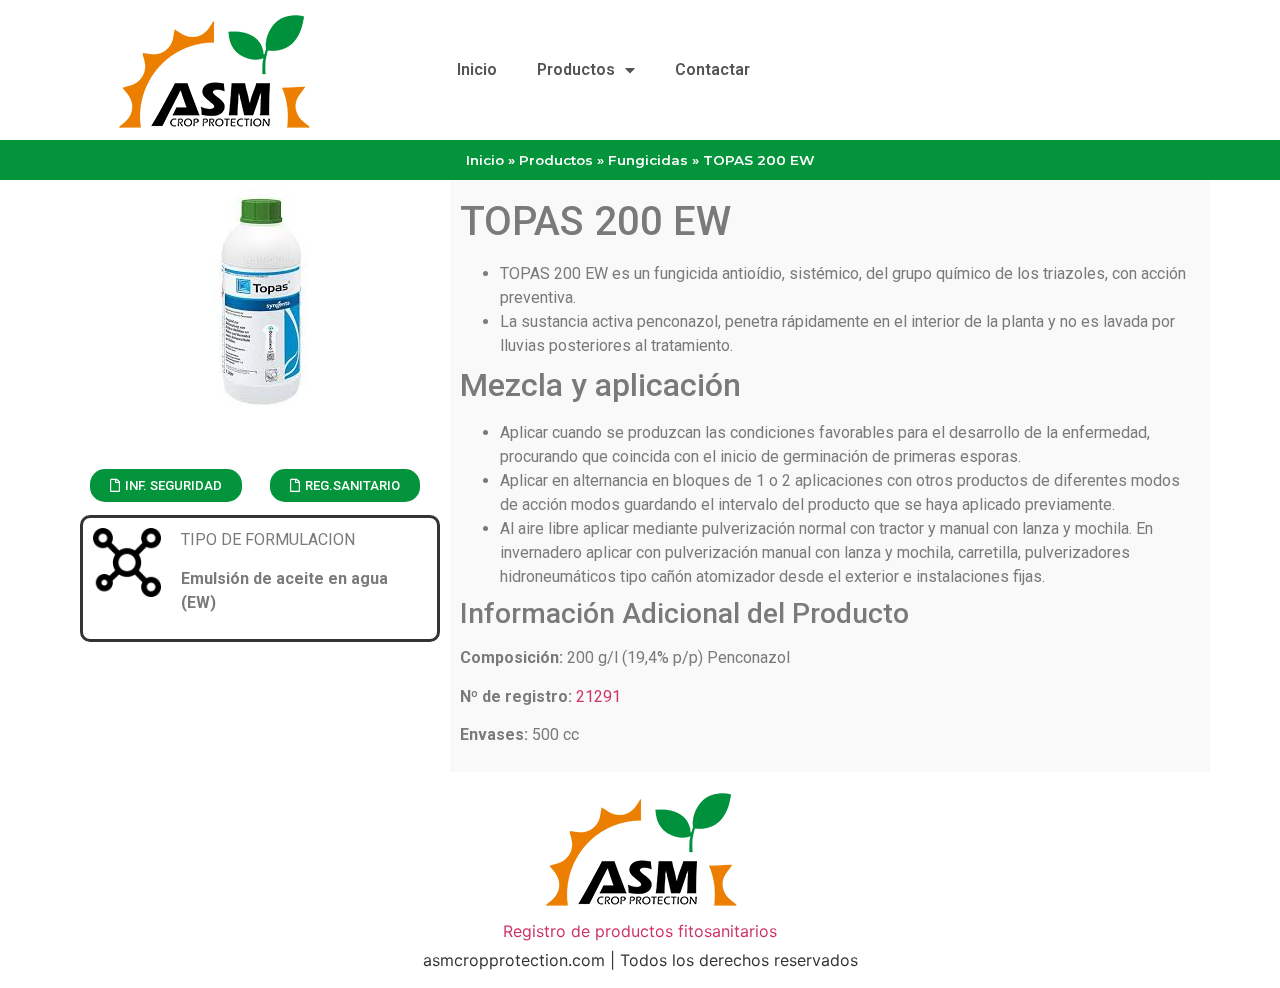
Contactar (712, 69)
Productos (576, 69)
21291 (598, 696)
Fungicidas (648, 160)
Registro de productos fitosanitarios (640, 931)
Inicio (477, 69)
